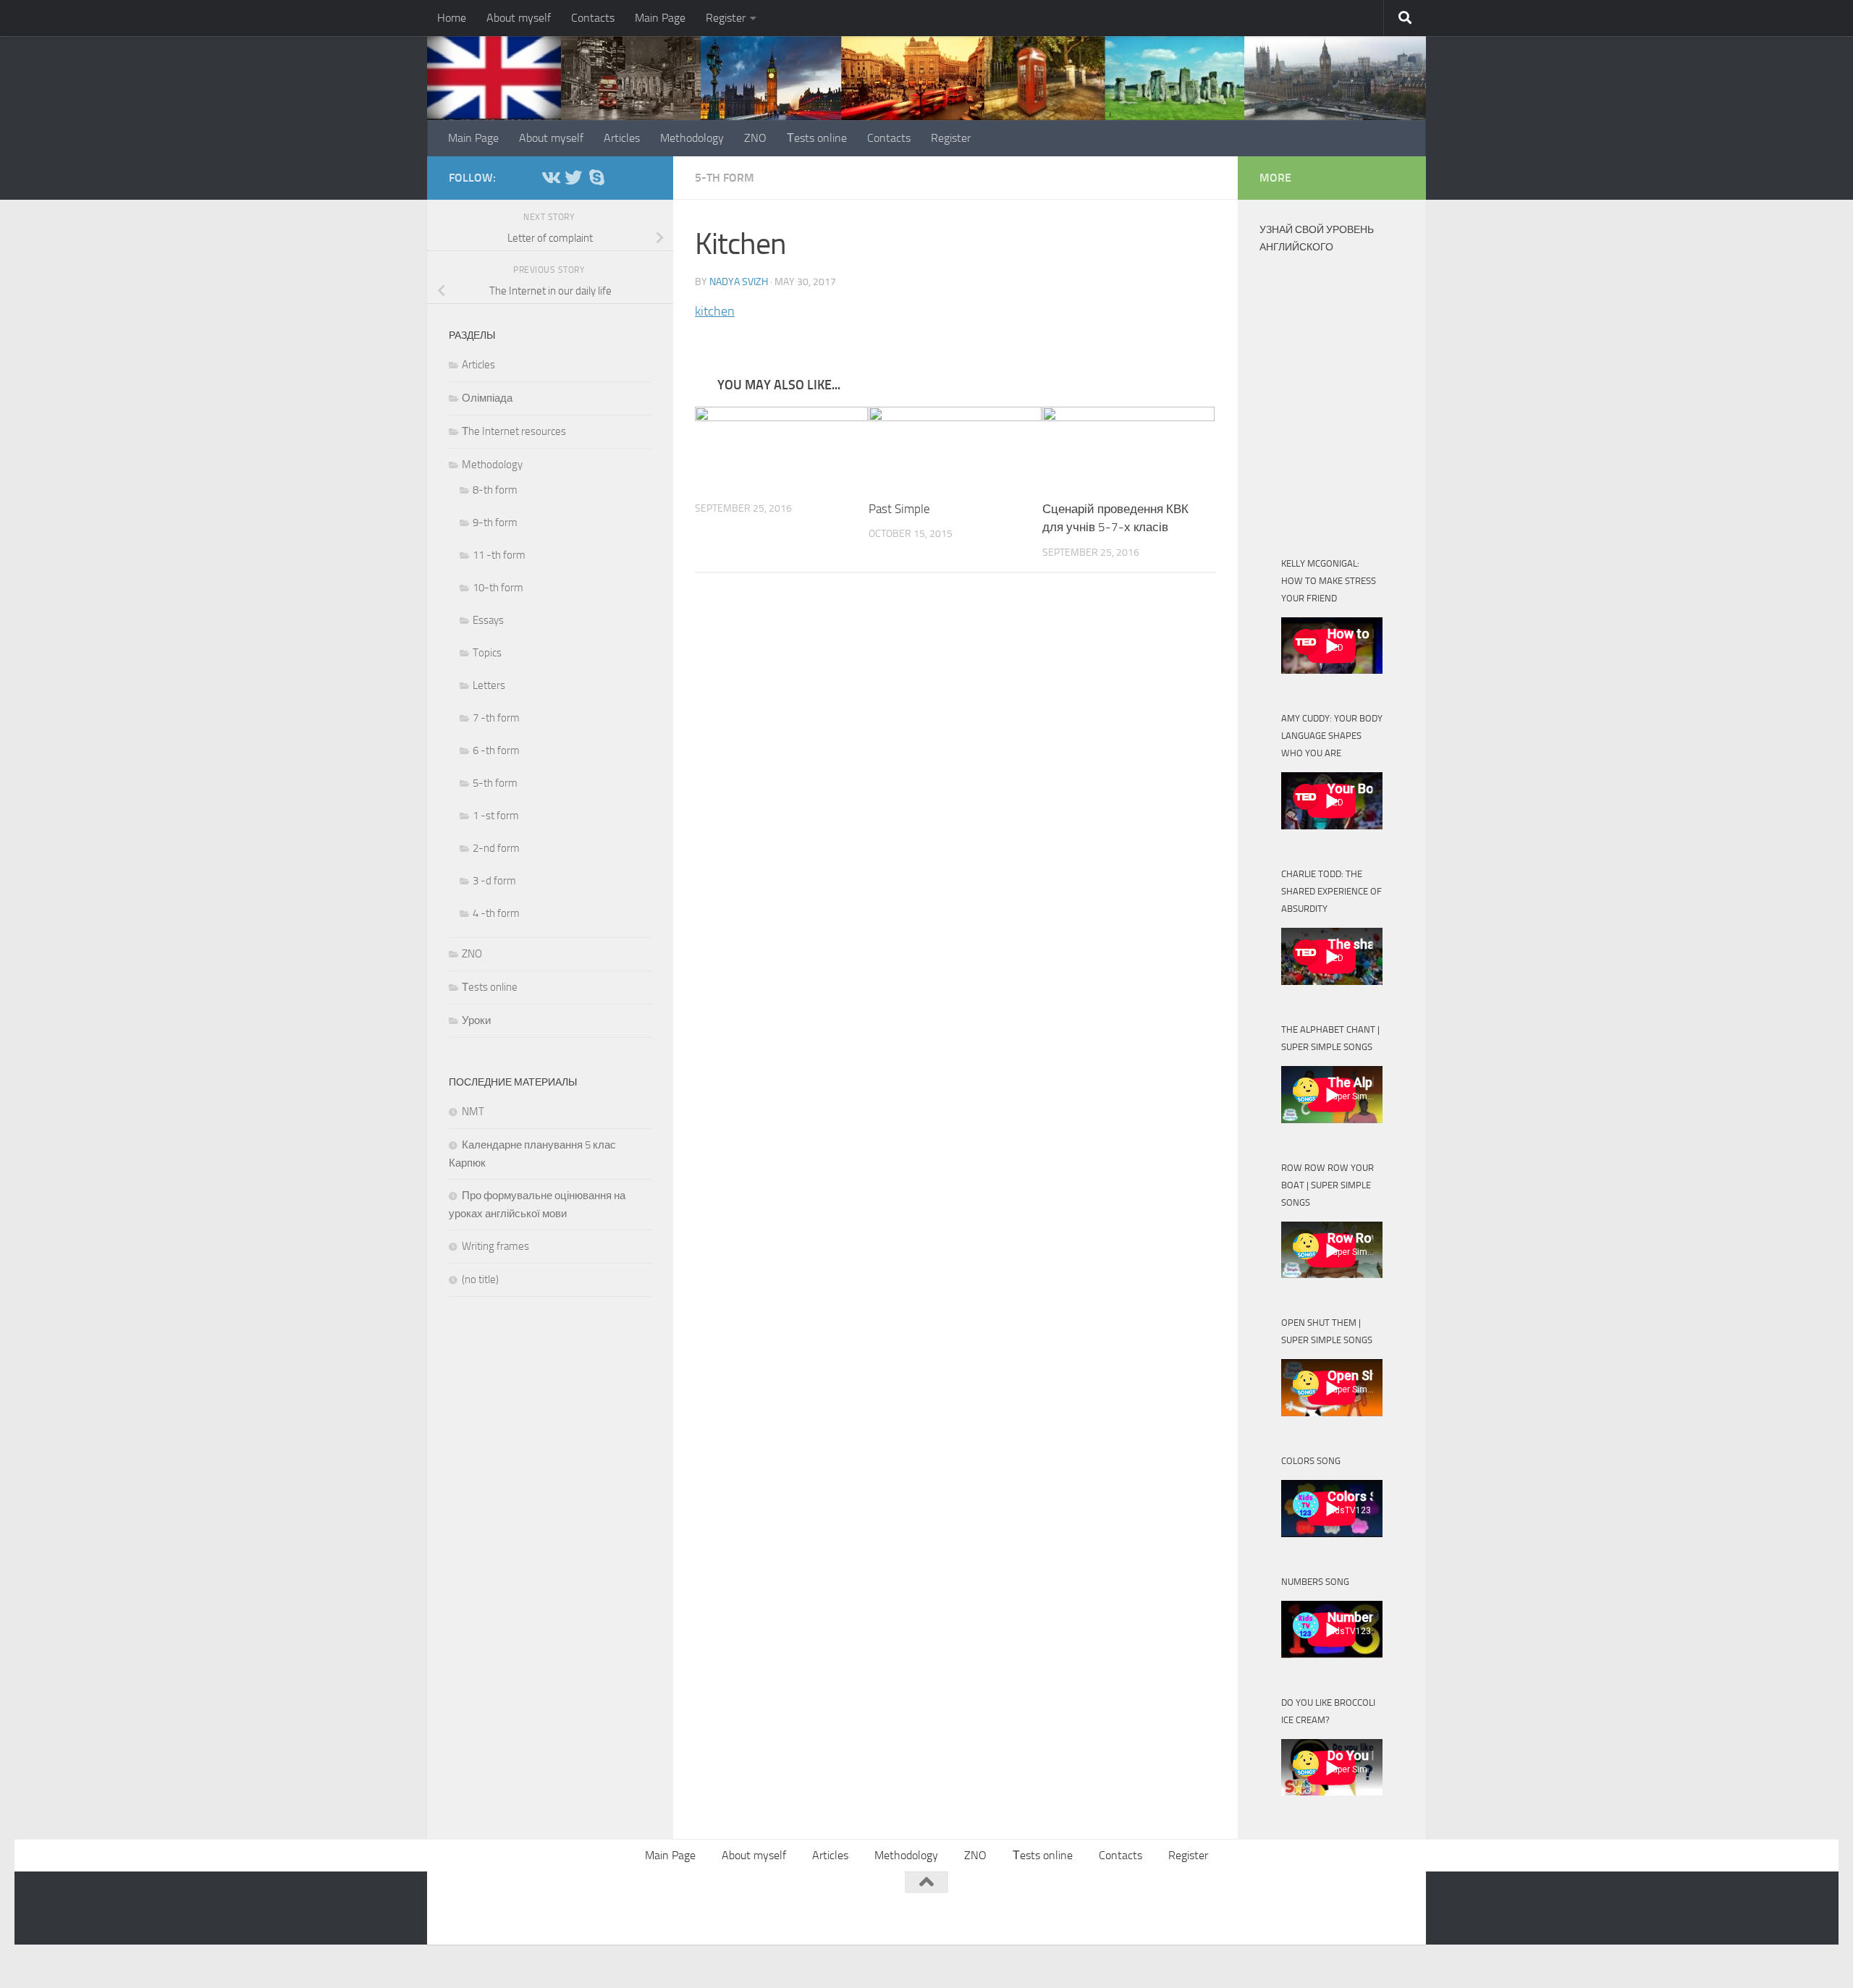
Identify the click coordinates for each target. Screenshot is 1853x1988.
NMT (473, 1112)
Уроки (476, 1020)
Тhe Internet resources (514, 431)
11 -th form (499, 555)
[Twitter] (573, 177)
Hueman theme (624, 1906)
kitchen (715, 311)
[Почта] (620, 178)
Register (726, 18)
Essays (488, 620)
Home (452, 18)
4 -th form (496, 913)
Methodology (692, 138)
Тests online (817, 138)
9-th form (495, 523)
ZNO (755, 138)
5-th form (725, 178)
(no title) (480, 1279)
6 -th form (496, 750)
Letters (489, 685)
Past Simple (899, 509)
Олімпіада (487, 398)
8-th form (495, 490)
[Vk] (550, 177)
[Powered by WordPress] (503, 1906)
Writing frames (495, 1246)
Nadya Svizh (739, 282)
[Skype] (596, 177)
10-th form (498, 588)
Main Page (660, 18)
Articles (622, 138)
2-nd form (496, 848)
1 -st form (496, 816)
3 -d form (494, 881)
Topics (487, 653)
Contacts (593, 18)
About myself (519, 18)
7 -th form (496, 718)
